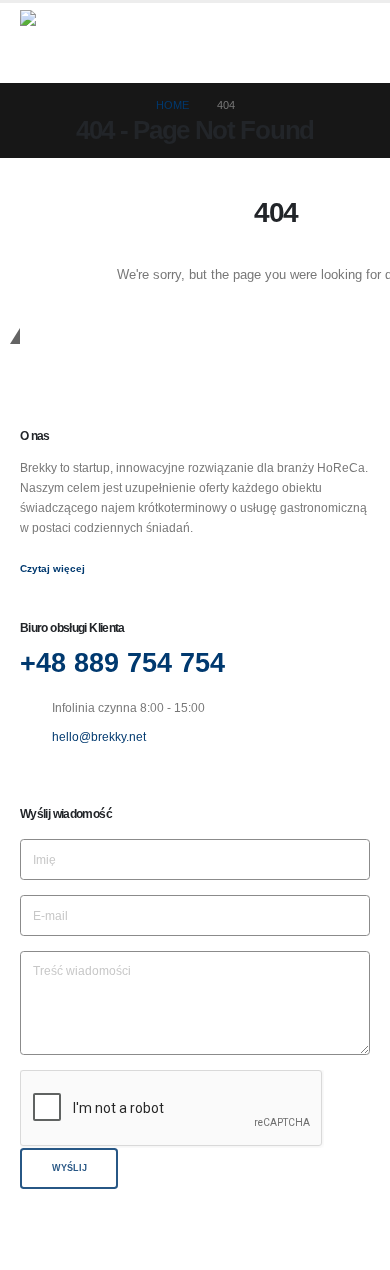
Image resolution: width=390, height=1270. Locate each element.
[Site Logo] (70, 42)
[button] (352, 43)
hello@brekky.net (99, 736)
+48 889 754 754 (122, 663)
